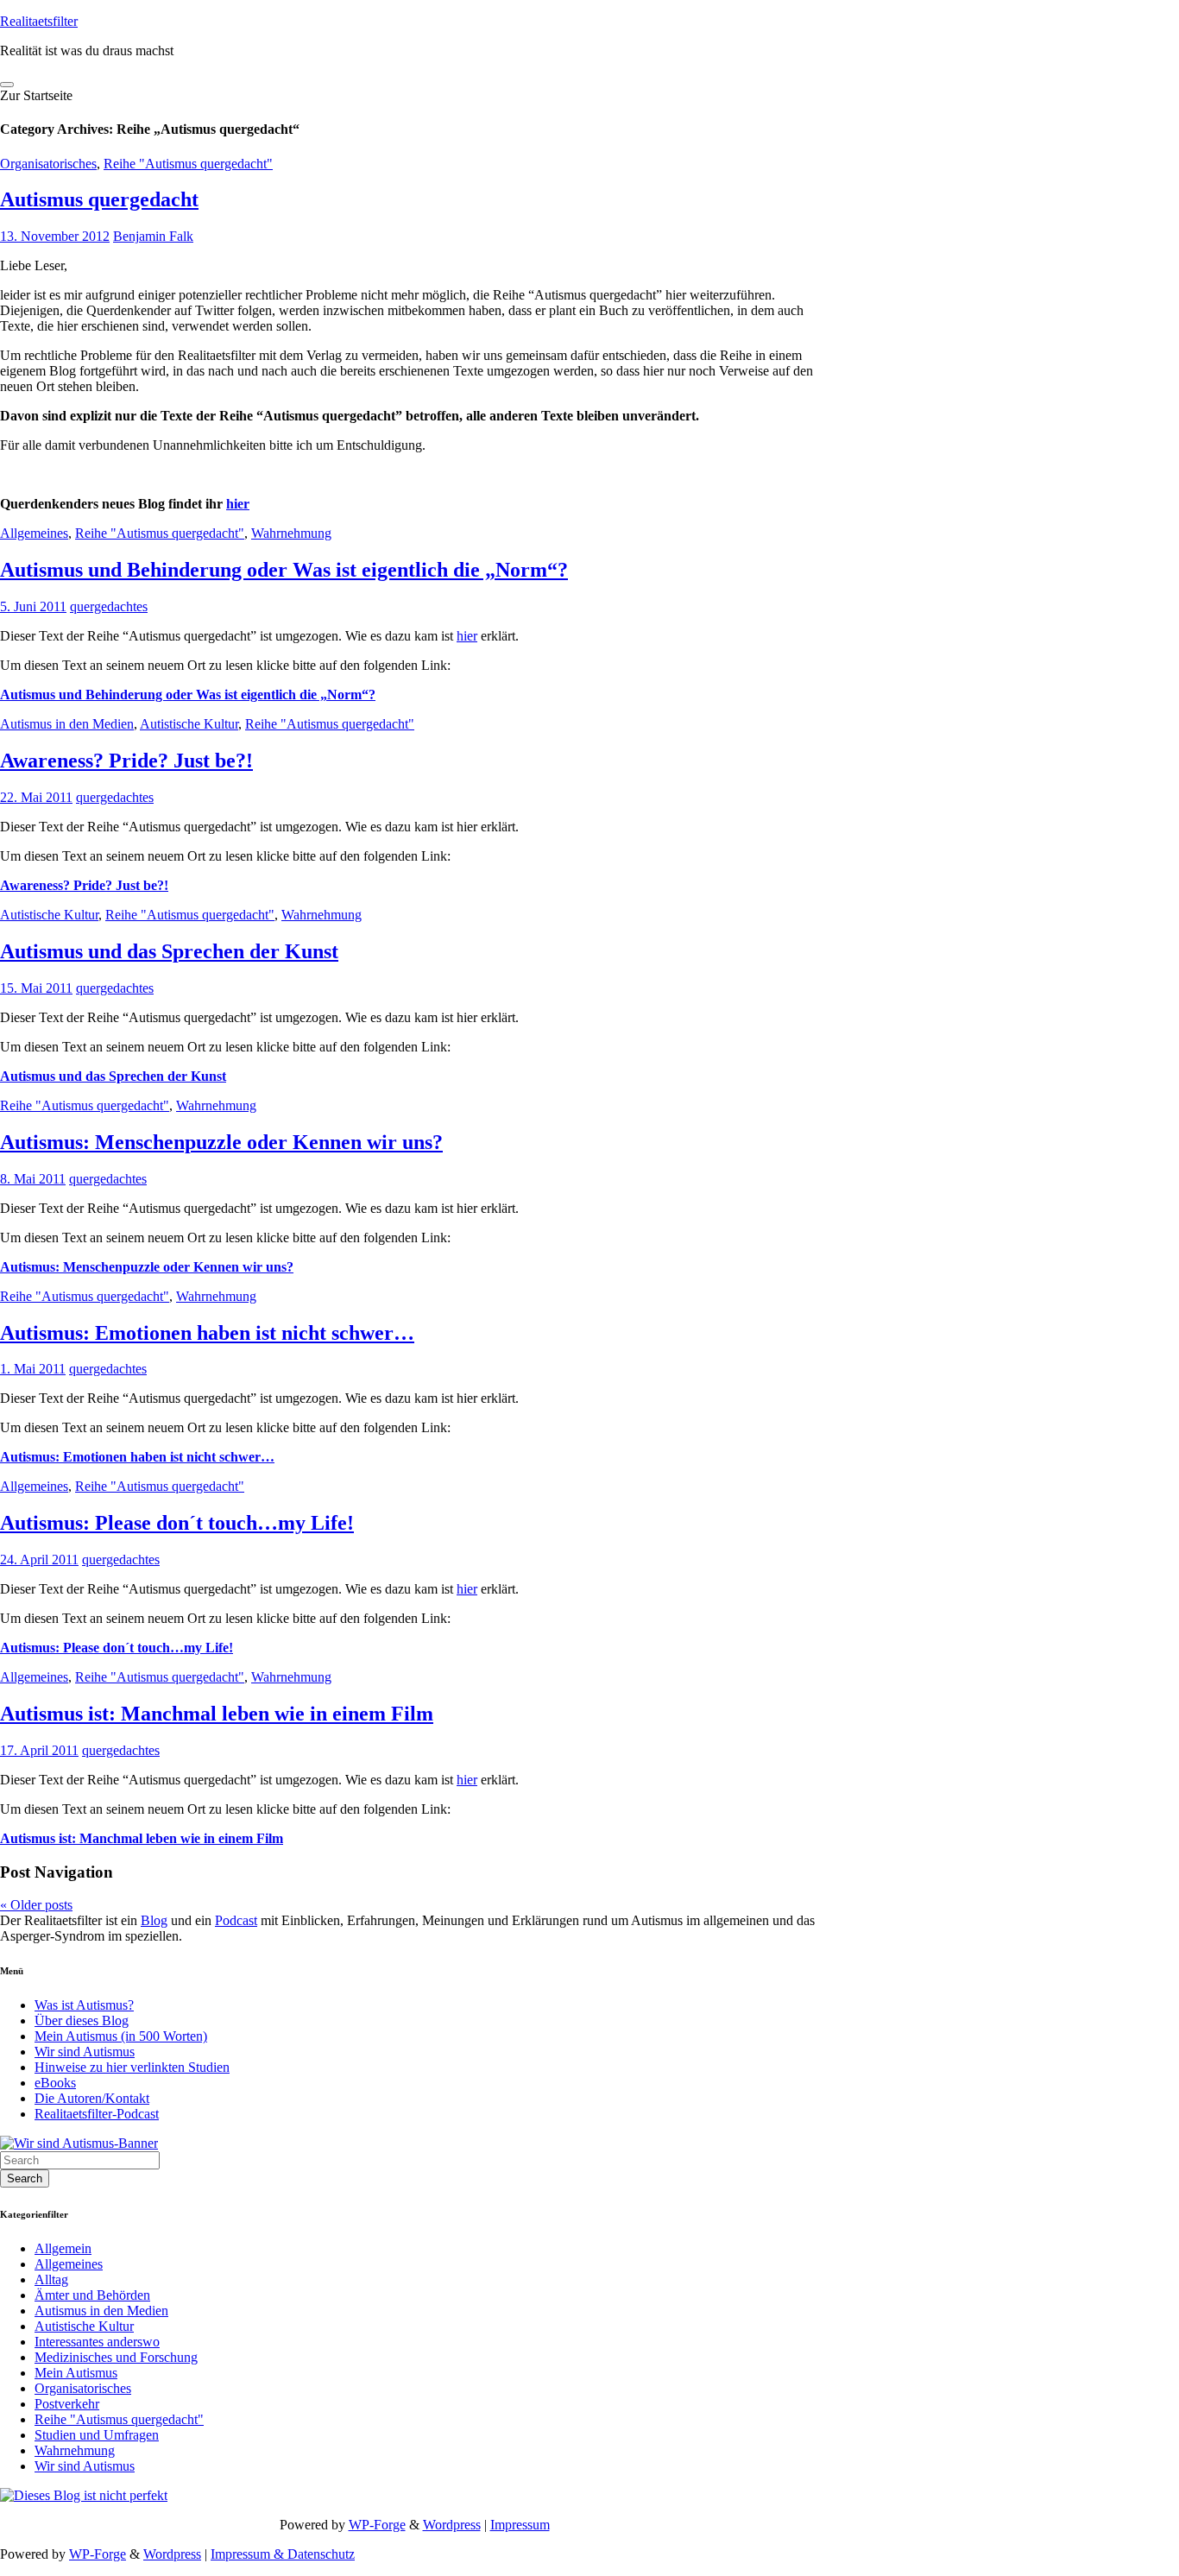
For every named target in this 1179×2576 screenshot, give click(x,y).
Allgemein (63, 2248)
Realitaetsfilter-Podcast (97, 2114)
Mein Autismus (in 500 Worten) (121, 2036)
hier (238, 504)
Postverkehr (67, 2404)
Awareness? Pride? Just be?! (126, 761)
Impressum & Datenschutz (283, 2554)
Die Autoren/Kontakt (92, 2098)
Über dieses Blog (82, 2020)
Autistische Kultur (189, 724)
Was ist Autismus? (84, 2005)
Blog (154, 1920)
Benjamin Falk (153, 236)
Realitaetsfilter (39, 21)
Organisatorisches (48, 164)
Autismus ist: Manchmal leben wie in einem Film (217, 1714)
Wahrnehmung (291, 533)
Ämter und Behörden (92, 2295)
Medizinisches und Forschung (116, 2357)
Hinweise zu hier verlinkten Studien (132, 2067)
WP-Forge (377, 2525)
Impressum (520, 2525)
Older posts (36, 1905)
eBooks (55, 2083)
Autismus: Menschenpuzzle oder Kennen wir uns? (221, 1142)
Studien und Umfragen (97, 2435)
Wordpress (452, 2525)
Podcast (236, 1920)
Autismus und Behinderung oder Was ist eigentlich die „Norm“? (284, 570)
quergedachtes (109, 606)
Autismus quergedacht (99, 199)
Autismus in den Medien (67, 724)
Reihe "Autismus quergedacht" (188, 164)
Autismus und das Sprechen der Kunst (169, 951)
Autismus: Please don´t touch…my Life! (177, 1523)
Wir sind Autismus (85, 2052)
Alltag (51, 2279)
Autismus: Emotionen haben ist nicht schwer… (207, 1333)
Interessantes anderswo (97, 2342)
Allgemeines (34, 533)
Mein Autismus (76, 2373)
